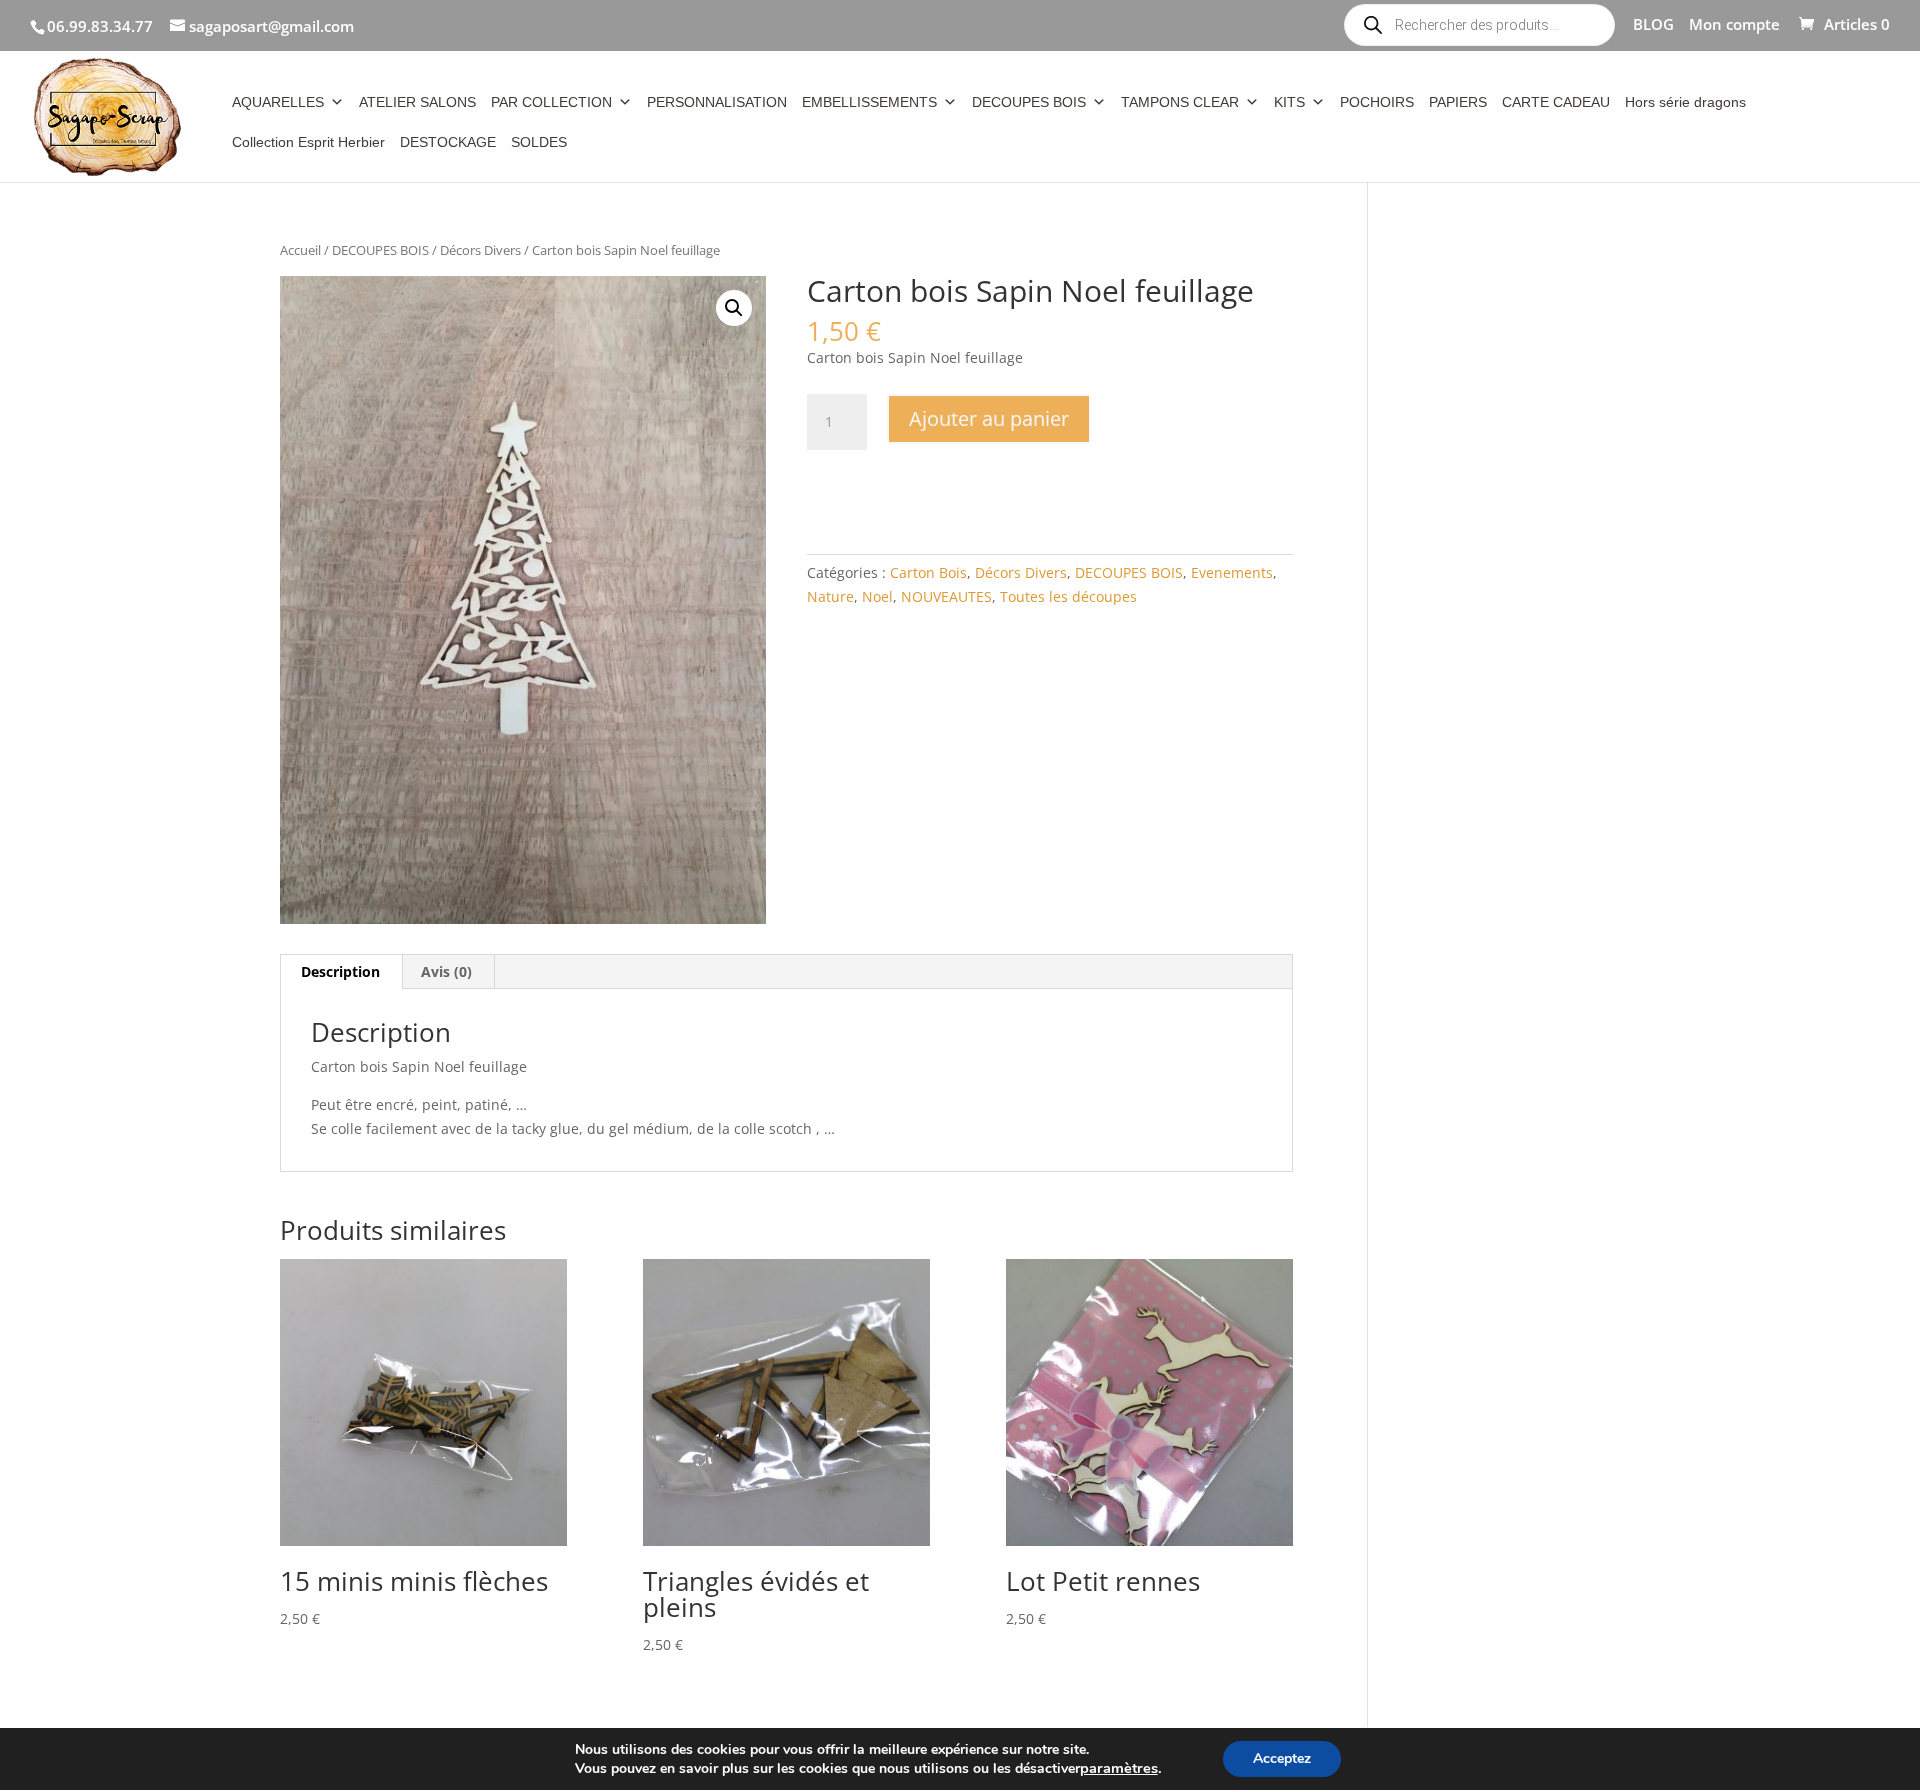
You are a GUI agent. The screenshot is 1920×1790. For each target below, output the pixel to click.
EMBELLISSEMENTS (869, 102)
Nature (830, 596)
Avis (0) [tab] (446, 971)
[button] (734, 308)
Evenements (1232, 572)
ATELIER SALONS (417, 102)
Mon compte (1734, 25)
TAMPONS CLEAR (1180, 102)
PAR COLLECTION (551, 102)
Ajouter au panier (989, 418)
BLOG (1653, 25)
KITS (1289, 102)
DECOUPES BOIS (1029, 102)
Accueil (300, 250)
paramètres (1119, 1768)
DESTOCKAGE (448, 142)
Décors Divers (480, 250)
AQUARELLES (278, 102)
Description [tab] (340, 971)
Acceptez (1282, 1758)
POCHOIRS (1377, 102)
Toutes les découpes (1068, 596)
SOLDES (539, 142)
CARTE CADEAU (1556, 102)
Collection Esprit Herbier (308, 142)
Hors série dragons (1685, 102)
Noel (877, 596)
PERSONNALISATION (717, 102)
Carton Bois (928, 572)
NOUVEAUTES (946, 596)
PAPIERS (1458, 102)
